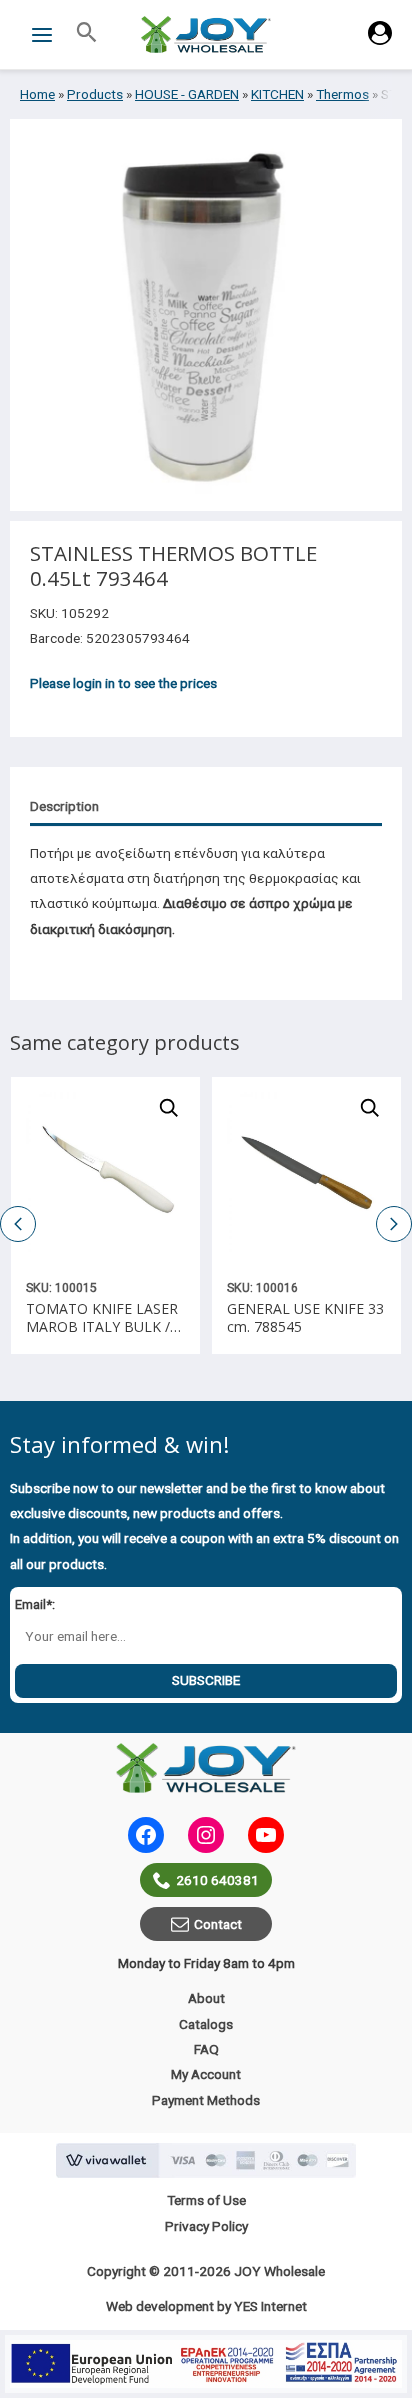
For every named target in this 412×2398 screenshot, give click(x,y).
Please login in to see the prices (123, 683)
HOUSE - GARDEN (187, 94)
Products (95, 94)
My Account (206, 2074)
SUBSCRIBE (206, 1680)
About (206, 1998)
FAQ (206, 2049)
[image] (105, 1171)
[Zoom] (169, 1108)
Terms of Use (206, 2200)
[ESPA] (206, 2364)
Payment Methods (206, 2100)
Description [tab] (64, 806)
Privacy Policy (206, 2226)
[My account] (380, 40)
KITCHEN (277, 94)
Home (37, 94)
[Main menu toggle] (41, 34)
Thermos (342, 94)
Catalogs (206, 2024)
